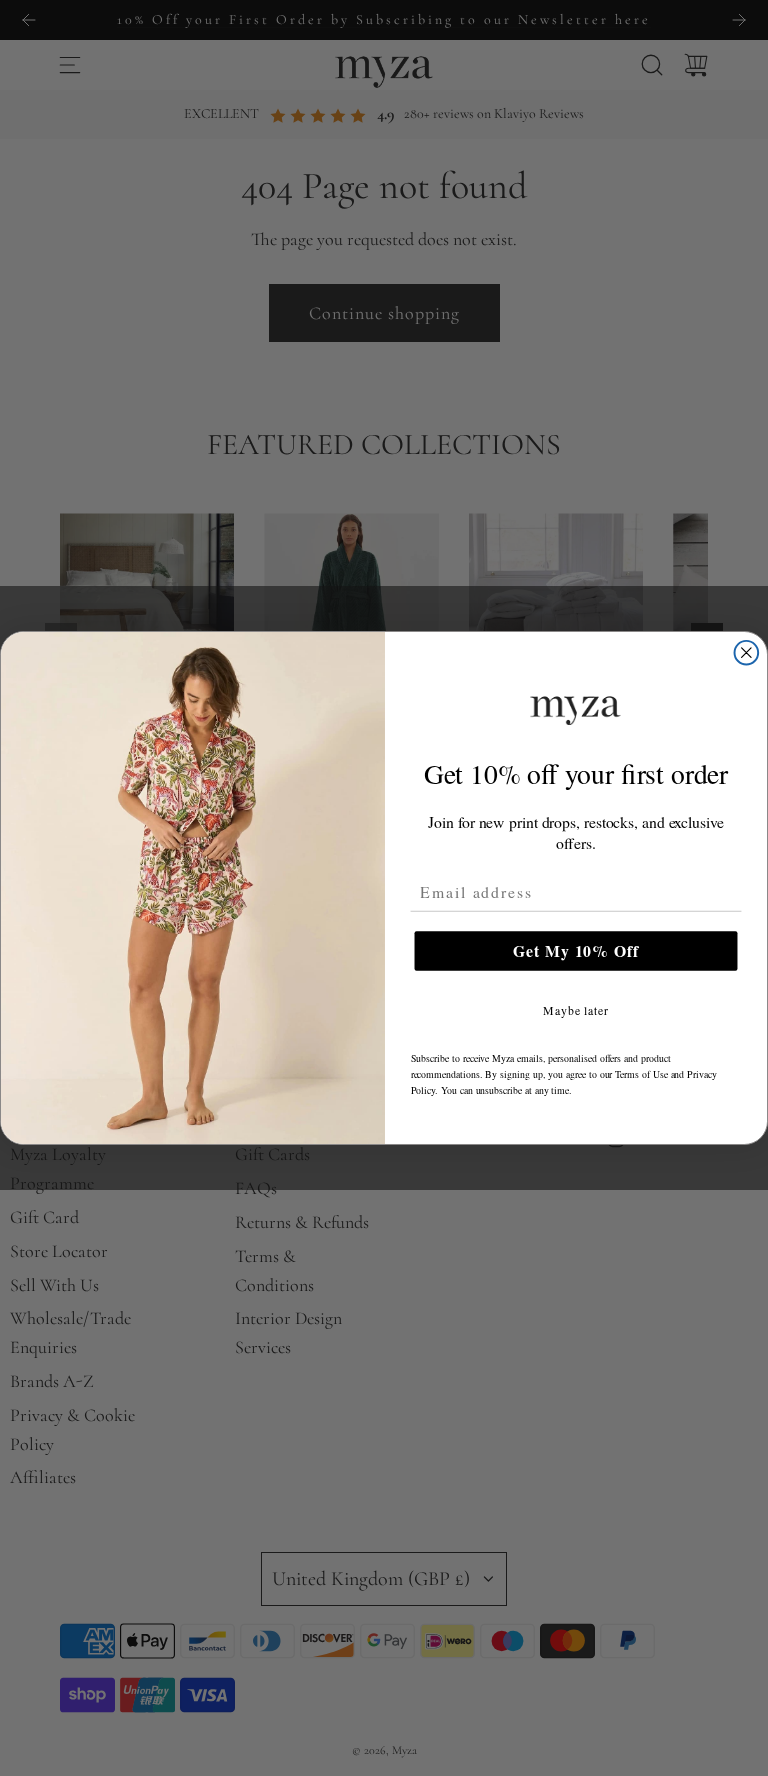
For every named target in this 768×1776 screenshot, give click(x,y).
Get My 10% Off (575, 950)
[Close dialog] (747, 653)
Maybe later (576, 1010)
